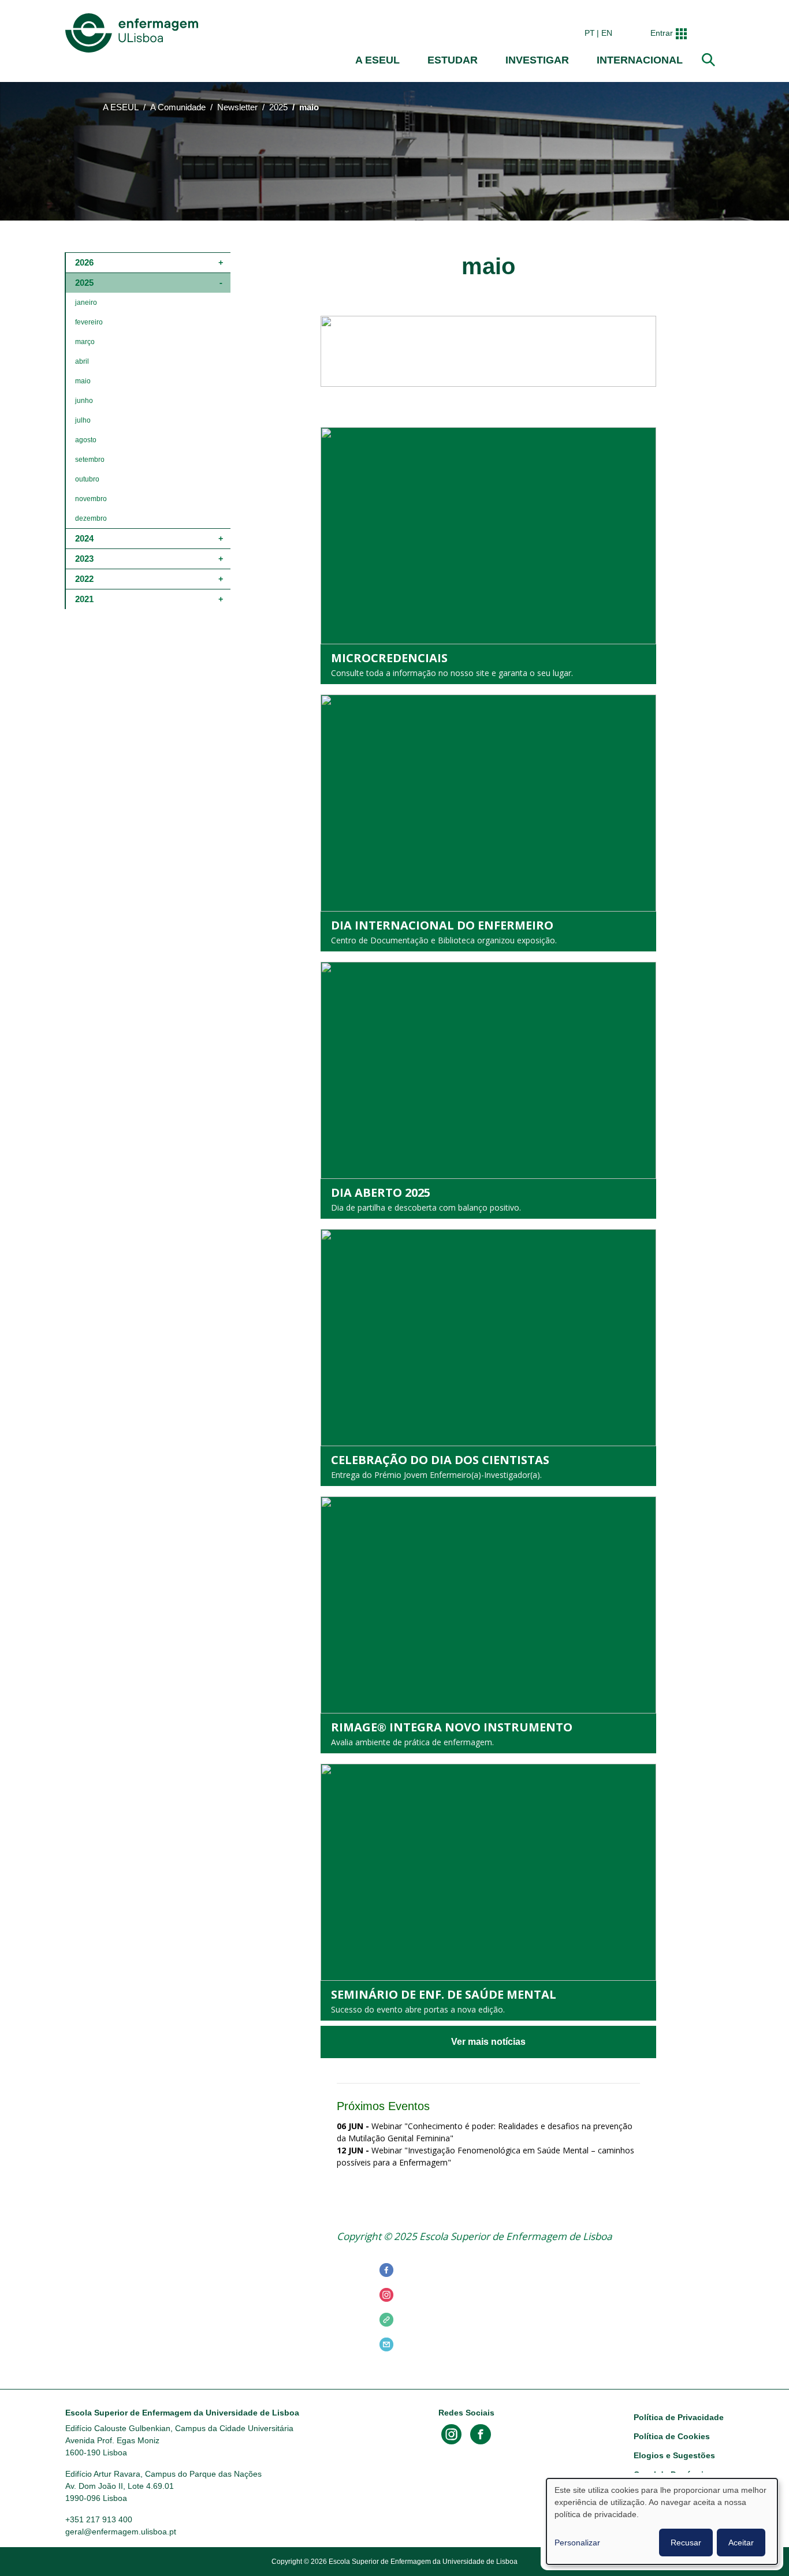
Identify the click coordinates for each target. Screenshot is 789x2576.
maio (83, 381)
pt (590, 33)
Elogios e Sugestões (674, 2455)
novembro (91, 499)
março (85, 342)
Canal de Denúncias (673, 2474)
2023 (84, 559)
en (607, 33)
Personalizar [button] (577, 2543)
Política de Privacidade (679, 2417)
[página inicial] (134, 33)
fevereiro (89, 322)
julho (83, 420)
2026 (84, 262)
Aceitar (741, 2543)
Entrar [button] (662, 33)
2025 (278, 107)
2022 (84, 579)
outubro (87, 479)
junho (84, 401)
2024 (84, 538)
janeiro (86, 303)
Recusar (686, 2543)
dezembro (91, 518)
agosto (86, 440)
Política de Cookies (672, 2436)
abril (82, 361)
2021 (84, 599)
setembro (90, 460)
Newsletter (237, 107)
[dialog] (662, 2521)
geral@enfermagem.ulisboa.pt (121, 2532)
